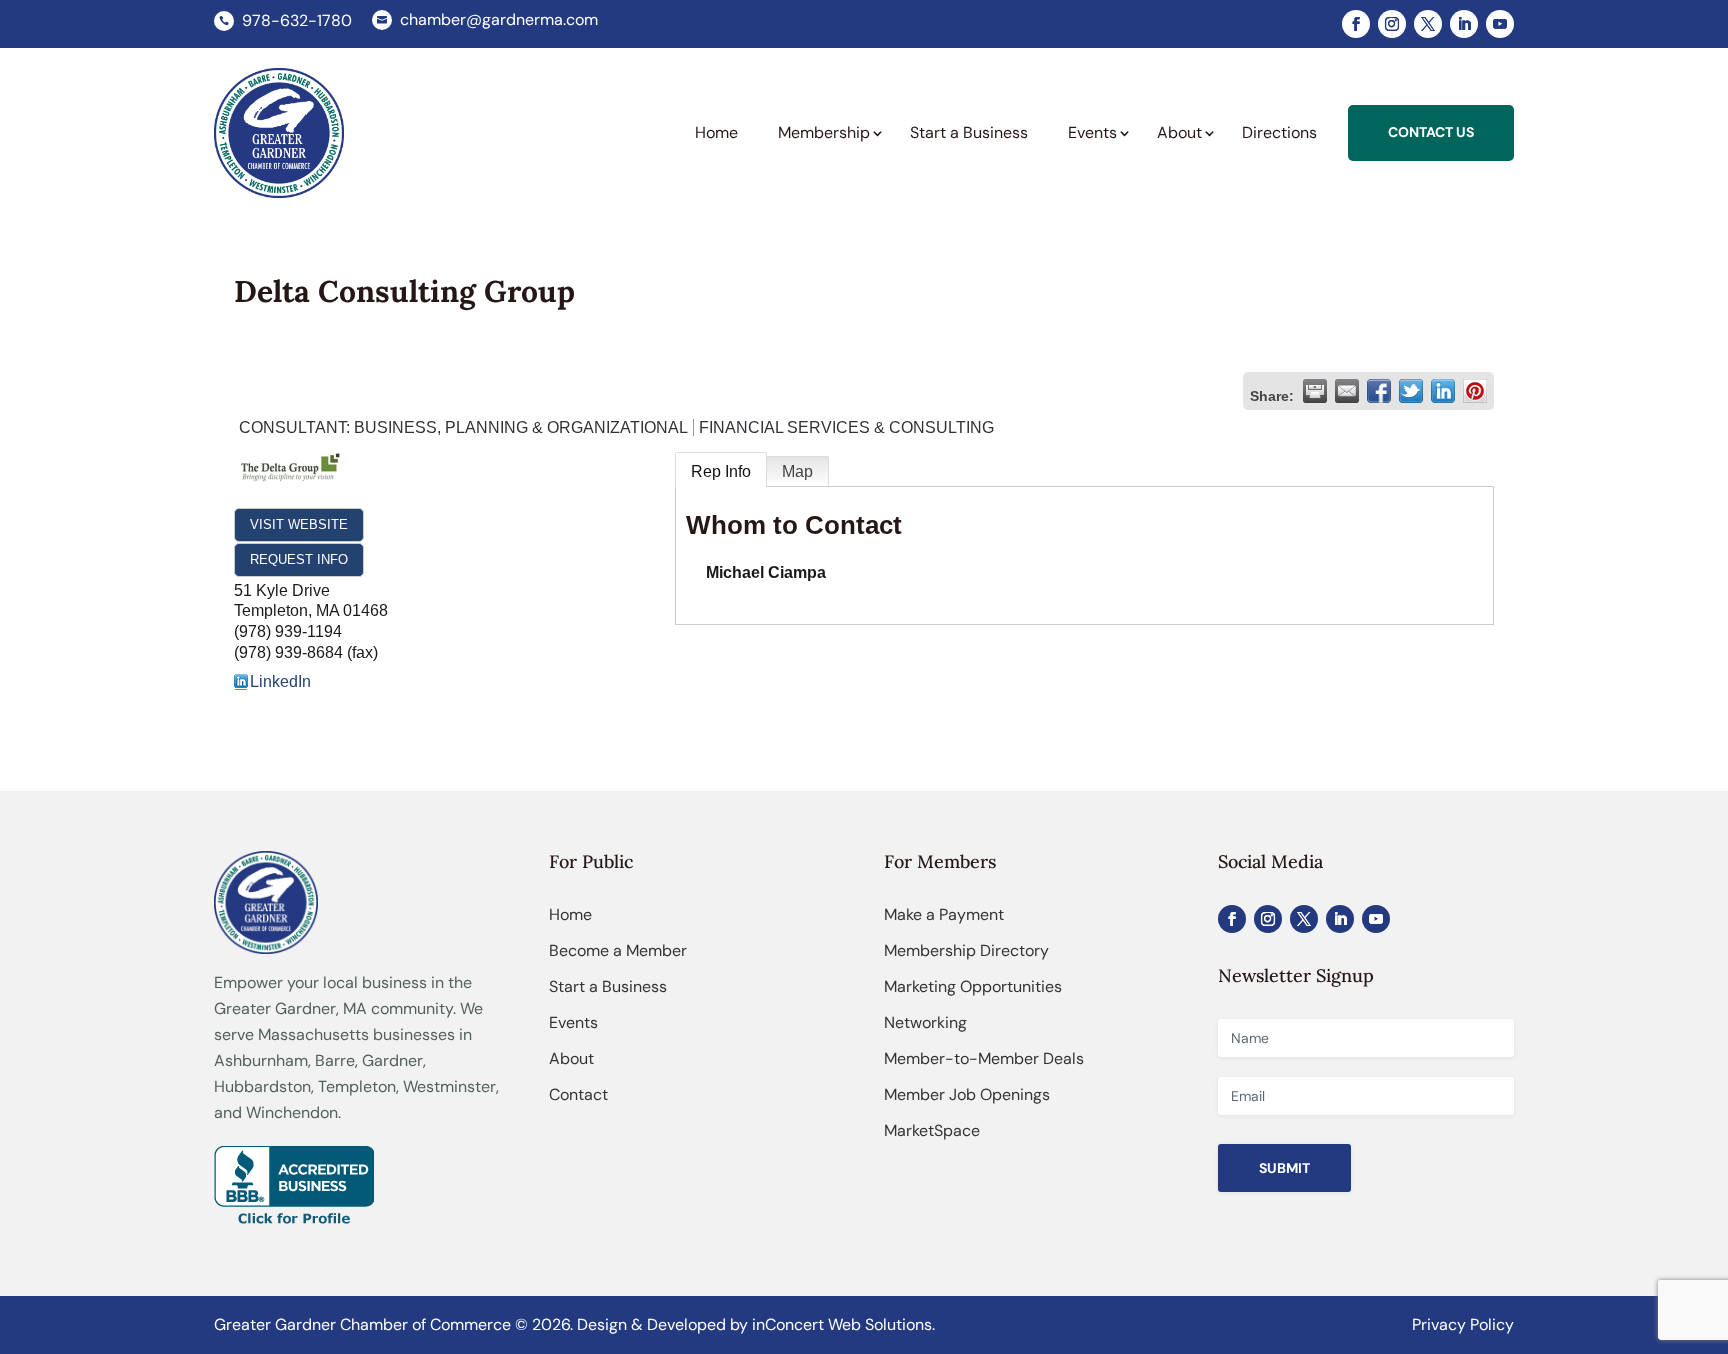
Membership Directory (966, 950)
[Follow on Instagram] (1392, 24)
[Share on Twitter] (1411, 391)
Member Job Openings (967, 1094)
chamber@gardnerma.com (499, 19)
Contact (578, 1094)
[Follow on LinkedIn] (1464, 24)
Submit (1284, 1168)
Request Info (299, 559)
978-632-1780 (297, 20)
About (571, 1058)
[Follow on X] (1428, 24)
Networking (925, 1022)
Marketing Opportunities (973, 986)
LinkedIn (280, 681)
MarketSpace (932, 1130)
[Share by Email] (1347, 391)
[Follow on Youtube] (1500, 24)
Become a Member (618, 950)
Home (570, 914)
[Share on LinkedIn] (1443, 391)
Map (797, 471)
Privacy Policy (1463, 1324)
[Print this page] (1315, 391)
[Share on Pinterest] (1475, 391)
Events (573, 1022)
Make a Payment (944, 914)
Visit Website (299, 524)
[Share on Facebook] (1379, 391)
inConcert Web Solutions (842, 1324)
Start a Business (608, 986)
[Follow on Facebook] (1356, 24)
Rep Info (721, 471)
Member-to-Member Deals (984, 1058)
